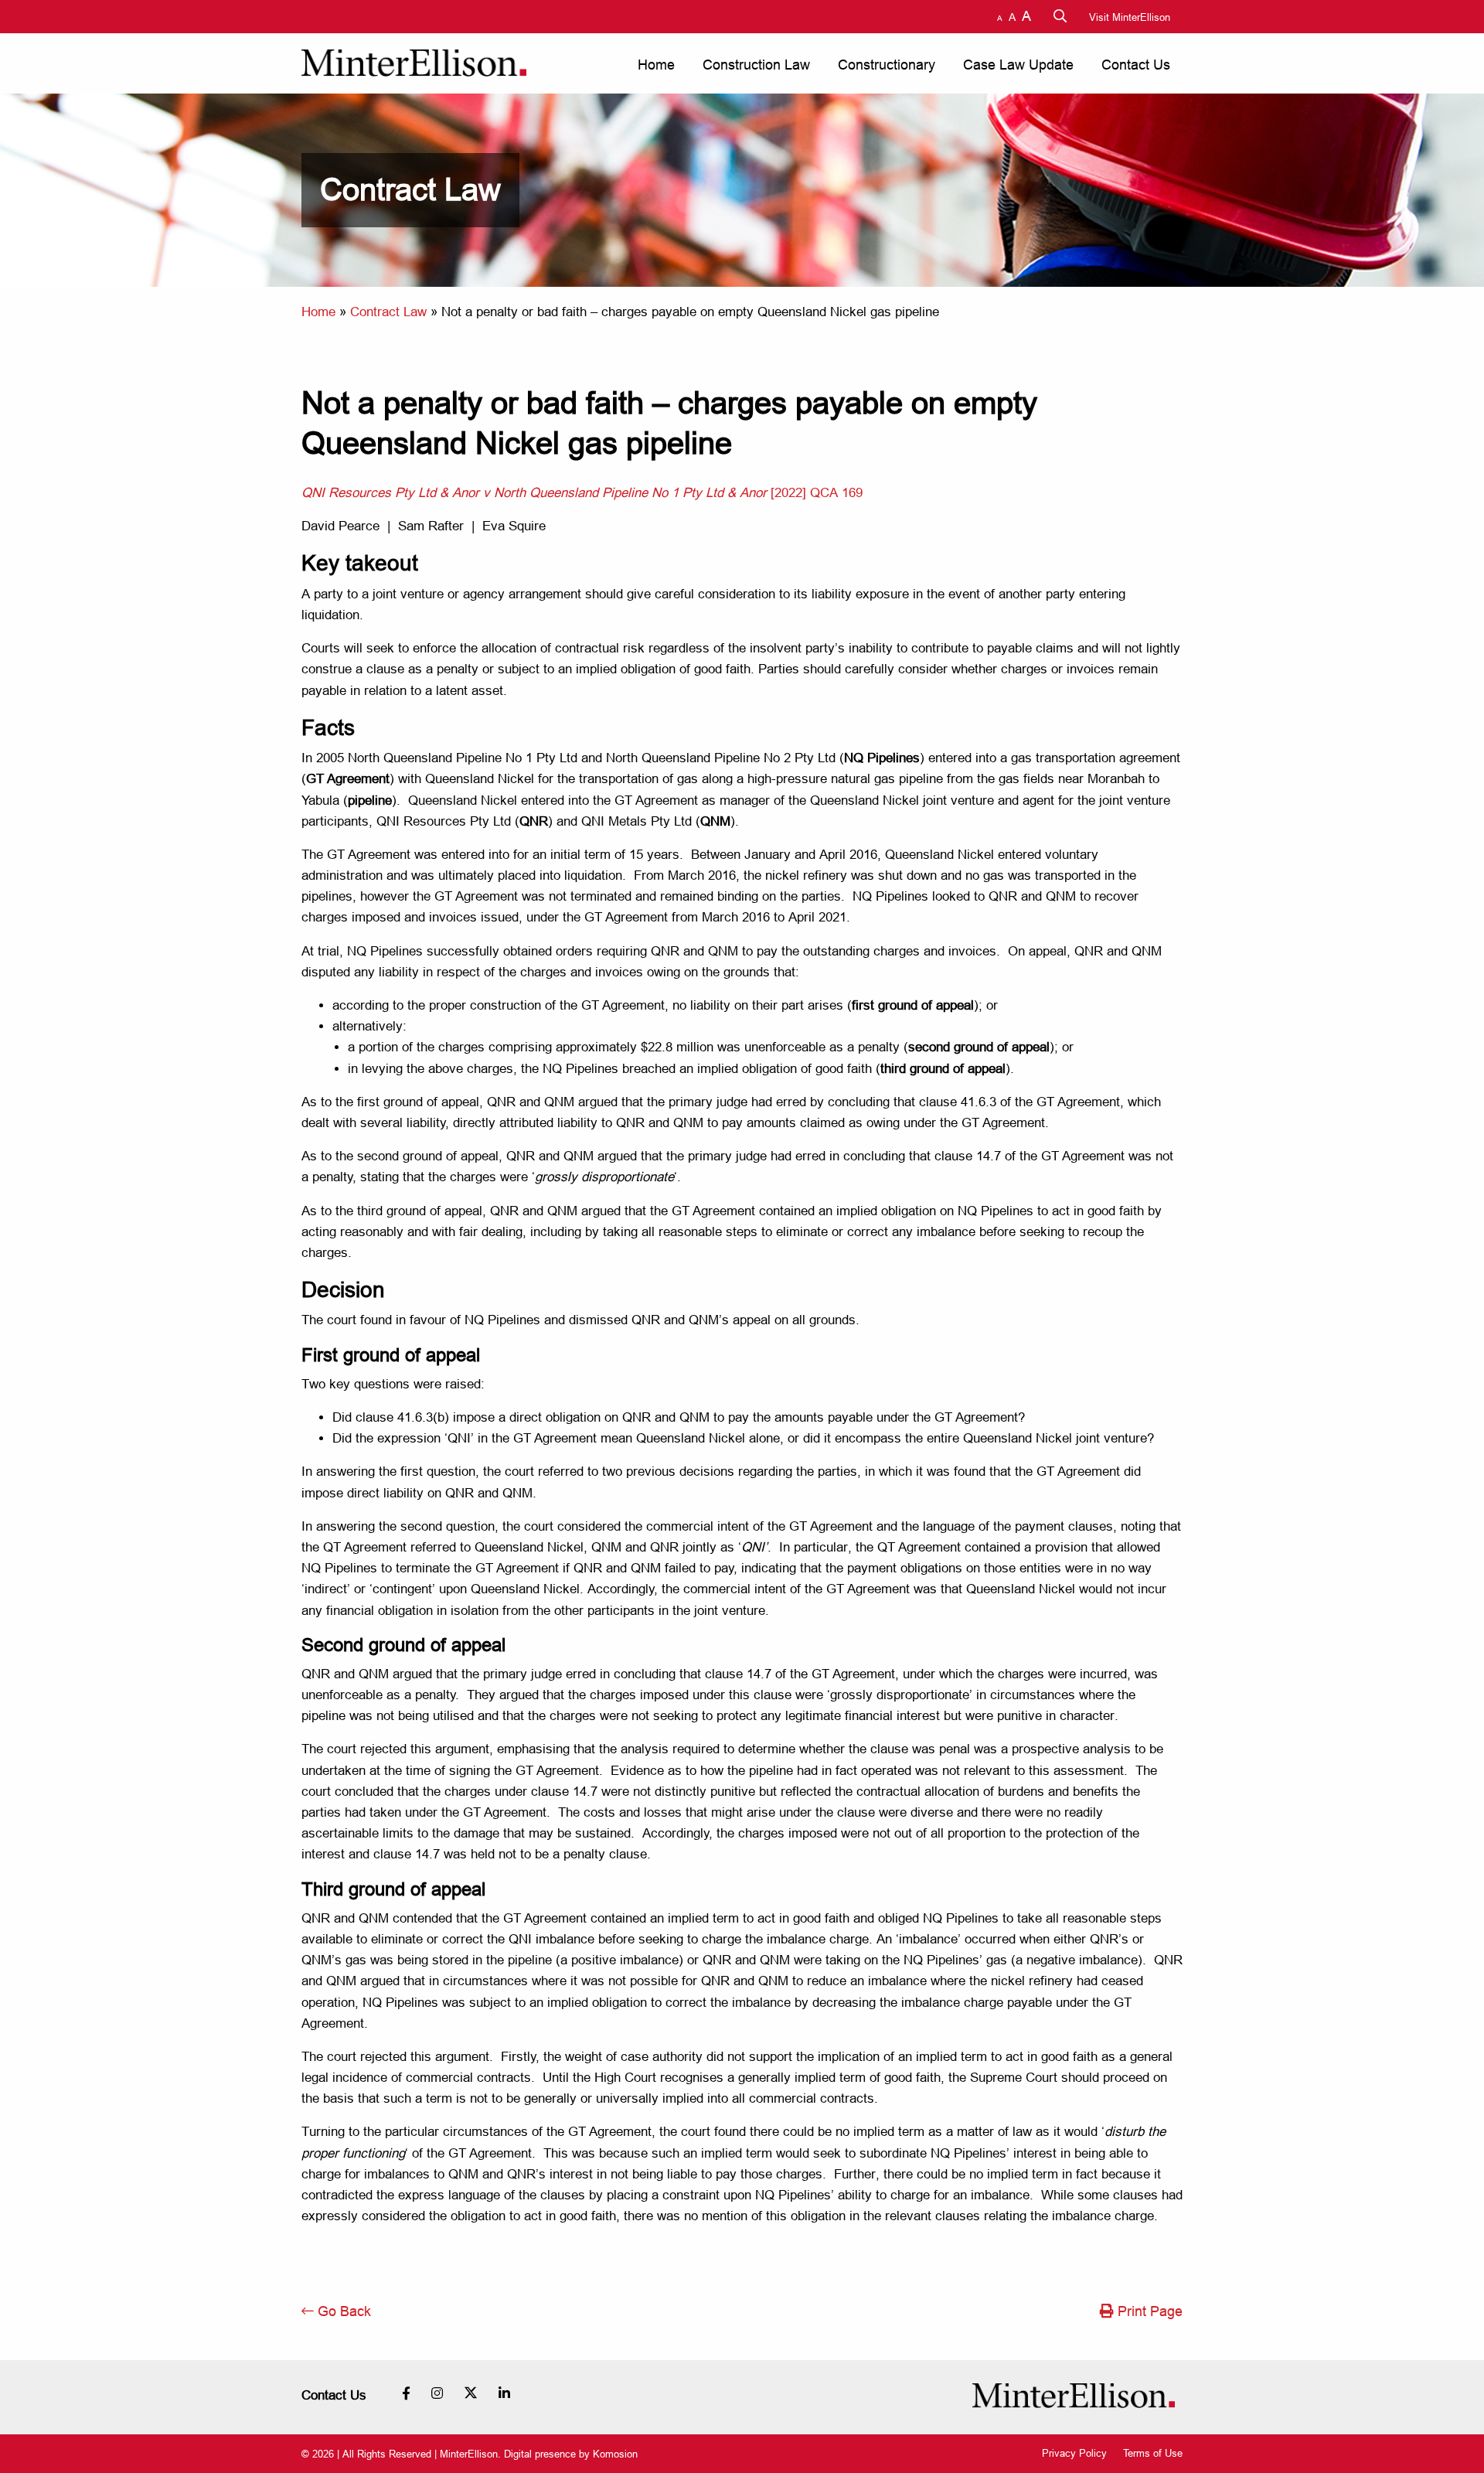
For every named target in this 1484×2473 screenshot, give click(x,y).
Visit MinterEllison (1130, 17)
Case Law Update (1018, 65)
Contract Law (388, 312)
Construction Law (756, 65)
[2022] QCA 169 (582, 493)
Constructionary (887, 65)
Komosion (615, 2454)
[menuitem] (655, 65)
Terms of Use (1153, 2453)
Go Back (342, 2311)
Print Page (1148, 2311)
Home (656, 65)
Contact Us (1136, 65)
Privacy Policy (1074, 2453)
